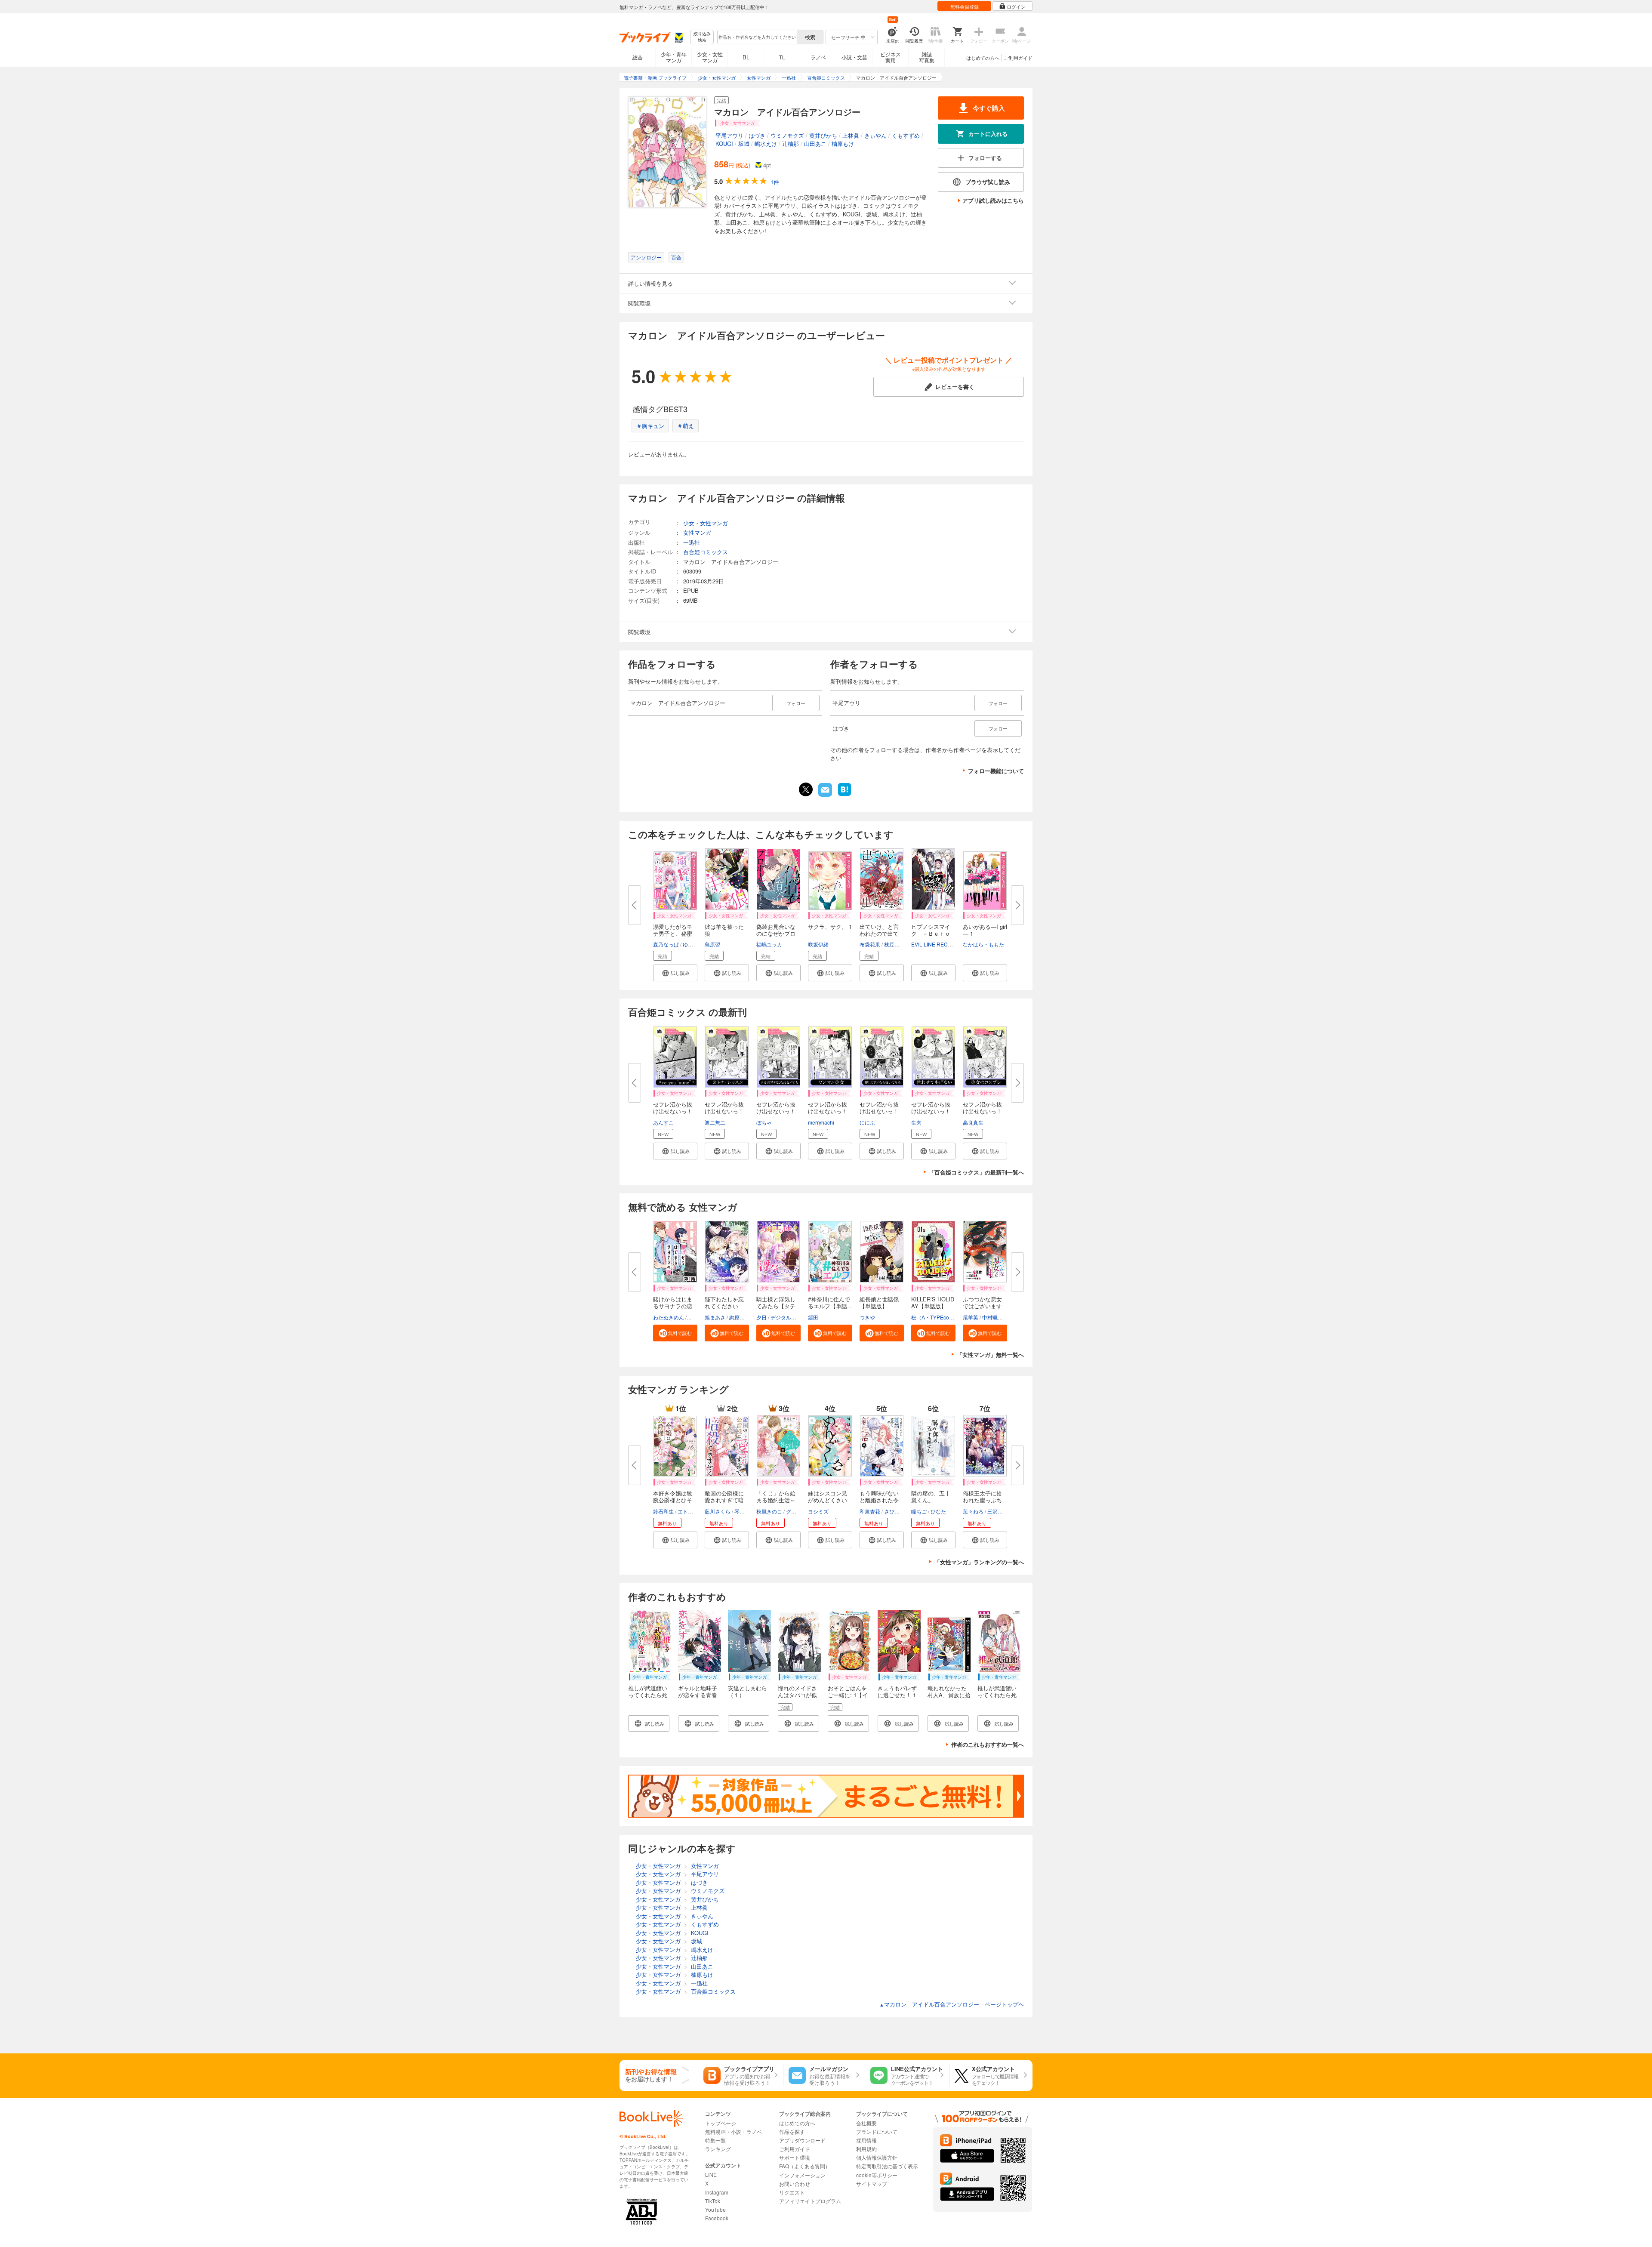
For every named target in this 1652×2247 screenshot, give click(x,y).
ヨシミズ (818, 1511)
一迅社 (692, 542)
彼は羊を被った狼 (724, 930)
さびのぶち (897, 1511)
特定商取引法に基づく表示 (887, 2166)
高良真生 (973, 1122)
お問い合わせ (795, 2184)
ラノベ (818, 57)
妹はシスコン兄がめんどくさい (828, 1496)
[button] (675, 973)
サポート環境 (795, 2157)
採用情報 (866, 2140)
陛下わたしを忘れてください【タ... (724, 1306)
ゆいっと (693, 944)
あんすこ (663, 1122)
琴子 (740, 1511)
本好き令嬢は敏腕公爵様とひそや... (673, 1500)
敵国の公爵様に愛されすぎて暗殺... (724, 1500)
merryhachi (821, 1122)
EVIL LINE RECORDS (937, 944)
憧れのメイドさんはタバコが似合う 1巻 (797, 1695)
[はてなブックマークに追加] (844, 795)
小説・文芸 (854, 57)
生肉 (916, 1122)
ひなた (938, 1511)
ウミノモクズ (787, 135)
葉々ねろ (973, 1511)
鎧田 (813, 1317)
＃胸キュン (650, 426)
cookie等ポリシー (877, 2175)
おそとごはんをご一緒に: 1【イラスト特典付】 (848, 1695)
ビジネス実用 (891, 57)
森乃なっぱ (666, 944)
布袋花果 (870, 944)
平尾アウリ (729, 135)
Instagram (717, 2192)
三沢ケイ (998, 1511)
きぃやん (875, 135)
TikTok (713, 2201)
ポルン (696, 1317)
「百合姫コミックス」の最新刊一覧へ (976, 1172)
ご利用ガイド (1018, 58)
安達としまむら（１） (747, 1691)
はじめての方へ (983, 58)
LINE (711, 2175)
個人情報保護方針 (877, 2157)
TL (782, 57)
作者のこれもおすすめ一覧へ (988, 1744)
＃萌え (686, 426)
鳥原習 (712, 944)
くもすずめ (906, 135)
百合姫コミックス (706, 552)
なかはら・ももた (983, 944)
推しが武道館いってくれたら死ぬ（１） (648, 1695)
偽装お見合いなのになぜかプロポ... (776, 933)
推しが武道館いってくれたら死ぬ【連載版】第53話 (997, 1698)
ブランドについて (877, 2131)
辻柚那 (791, 143)
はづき (757, 135)
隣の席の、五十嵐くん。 (931, 1496)
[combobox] (757, 37)
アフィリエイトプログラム (810, 2201)
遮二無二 (715, 1122)
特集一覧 (715, 2140)
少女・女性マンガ (710, 57)
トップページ (721, 2123)
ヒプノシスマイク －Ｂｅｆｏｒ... (931, 933)
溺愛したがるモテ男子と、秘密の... (673, 933)
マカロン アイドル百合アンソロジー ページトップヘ (952, 2004)
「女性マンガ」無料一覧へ (990, 1355)
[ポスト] (806, 789)
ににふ (867, 1122)
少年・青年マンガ (674, 57)
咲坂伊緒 (818, 944)
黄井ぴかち (823, 135)
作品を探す (792, 2131)
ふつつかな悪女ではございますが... (982, 1306)
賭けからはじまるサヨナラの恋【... (673, 1306)
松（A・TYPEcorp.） (936, 1317)
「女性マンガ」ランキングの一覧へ (979, 1562)
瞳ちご (919, 1511)
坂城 (744, 143)
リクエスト (792, 2192)
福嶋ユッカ (769, 944)
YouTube (715, 2209)
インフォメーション (802, 2175)
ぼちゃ (764, 1122)
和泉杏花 (870, 1511)
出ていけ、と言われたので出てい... (879, 933)
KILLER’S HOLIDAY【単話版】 (933, 1302)
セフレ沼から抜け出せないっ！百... (673, 1111)
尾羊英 (971, 1317)
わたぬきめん (669, 1317)
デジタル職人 (786, 1317)
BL (746, 57)
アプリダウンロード (802, 2140)
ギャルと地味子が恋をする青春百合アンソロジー (698, 1698)
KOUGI (724, 143)
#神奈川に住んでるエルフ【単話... (830, 1302)
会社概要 (866, 2123)
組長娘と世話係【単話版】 (879, 1302)
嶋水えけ (766, 143)
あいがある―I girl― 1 (985, 930)
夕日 (761, 1317)
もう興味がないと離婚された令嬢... (879, 1500)
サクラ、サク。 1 (830, 926)
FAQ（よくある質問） (805, 2166)
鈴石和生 (663, 1511)
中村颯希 (992, 1317)
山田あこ (815, 143)
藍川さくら (718, 1511)
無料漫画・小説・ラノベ (734, 2131)
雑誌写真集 (927, 57)
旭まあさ (715, 1317)
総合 (638, 57)
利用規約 (866, 2149)
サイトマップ (872, 2184)
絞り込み (702, 37)
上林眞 (851, 135)
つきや (867, 1317)
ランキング (718, 2149)
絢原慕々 (740, 1317)
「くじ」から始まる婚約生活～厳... (776, 1500)
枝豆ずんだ (897, 944)
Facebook (717, 2218)
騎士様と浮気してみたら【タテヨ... (776, 1306)
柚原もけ (843, 143)
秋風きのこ (769, 1511)
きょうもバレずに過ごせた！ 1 (897, 1691)
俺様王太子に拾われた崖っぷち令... (982, 1500)
